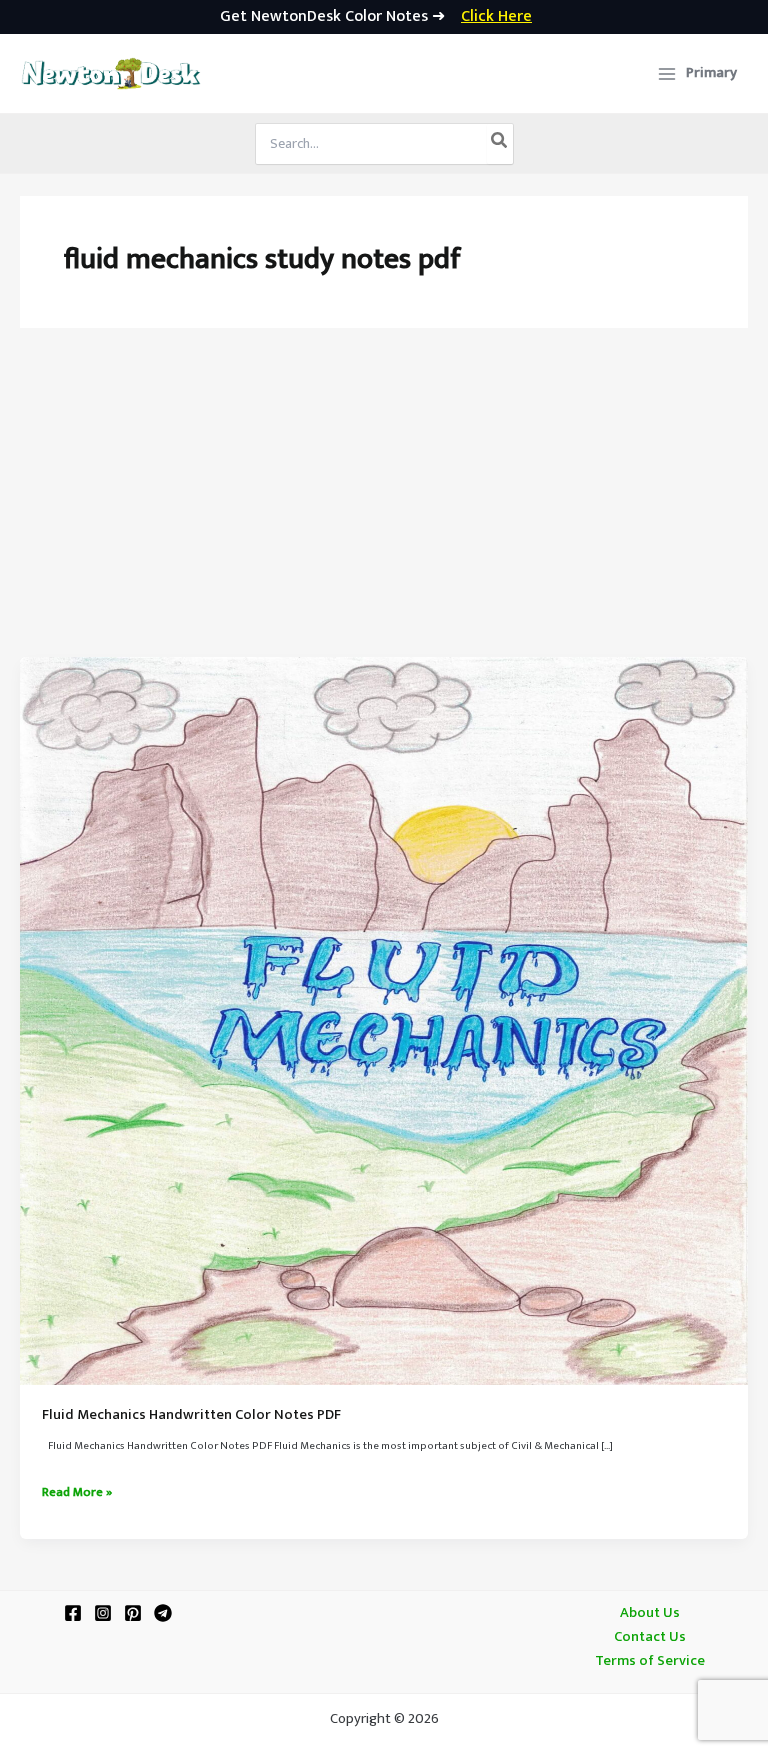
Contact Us (650, 1637)
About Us (650, 1613)
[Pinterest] (133, 1613)
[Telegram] (163, 1613)
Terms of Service (650, 1661)
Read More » (77, 1493)
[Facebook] (73, 1613)
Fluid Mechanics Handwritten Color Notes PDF (191, 1415)
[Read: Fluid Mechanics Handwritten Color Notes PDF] (384, 1021)
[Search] (500, 144)
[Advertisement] (384, 507)
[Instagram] (103, 1613)
